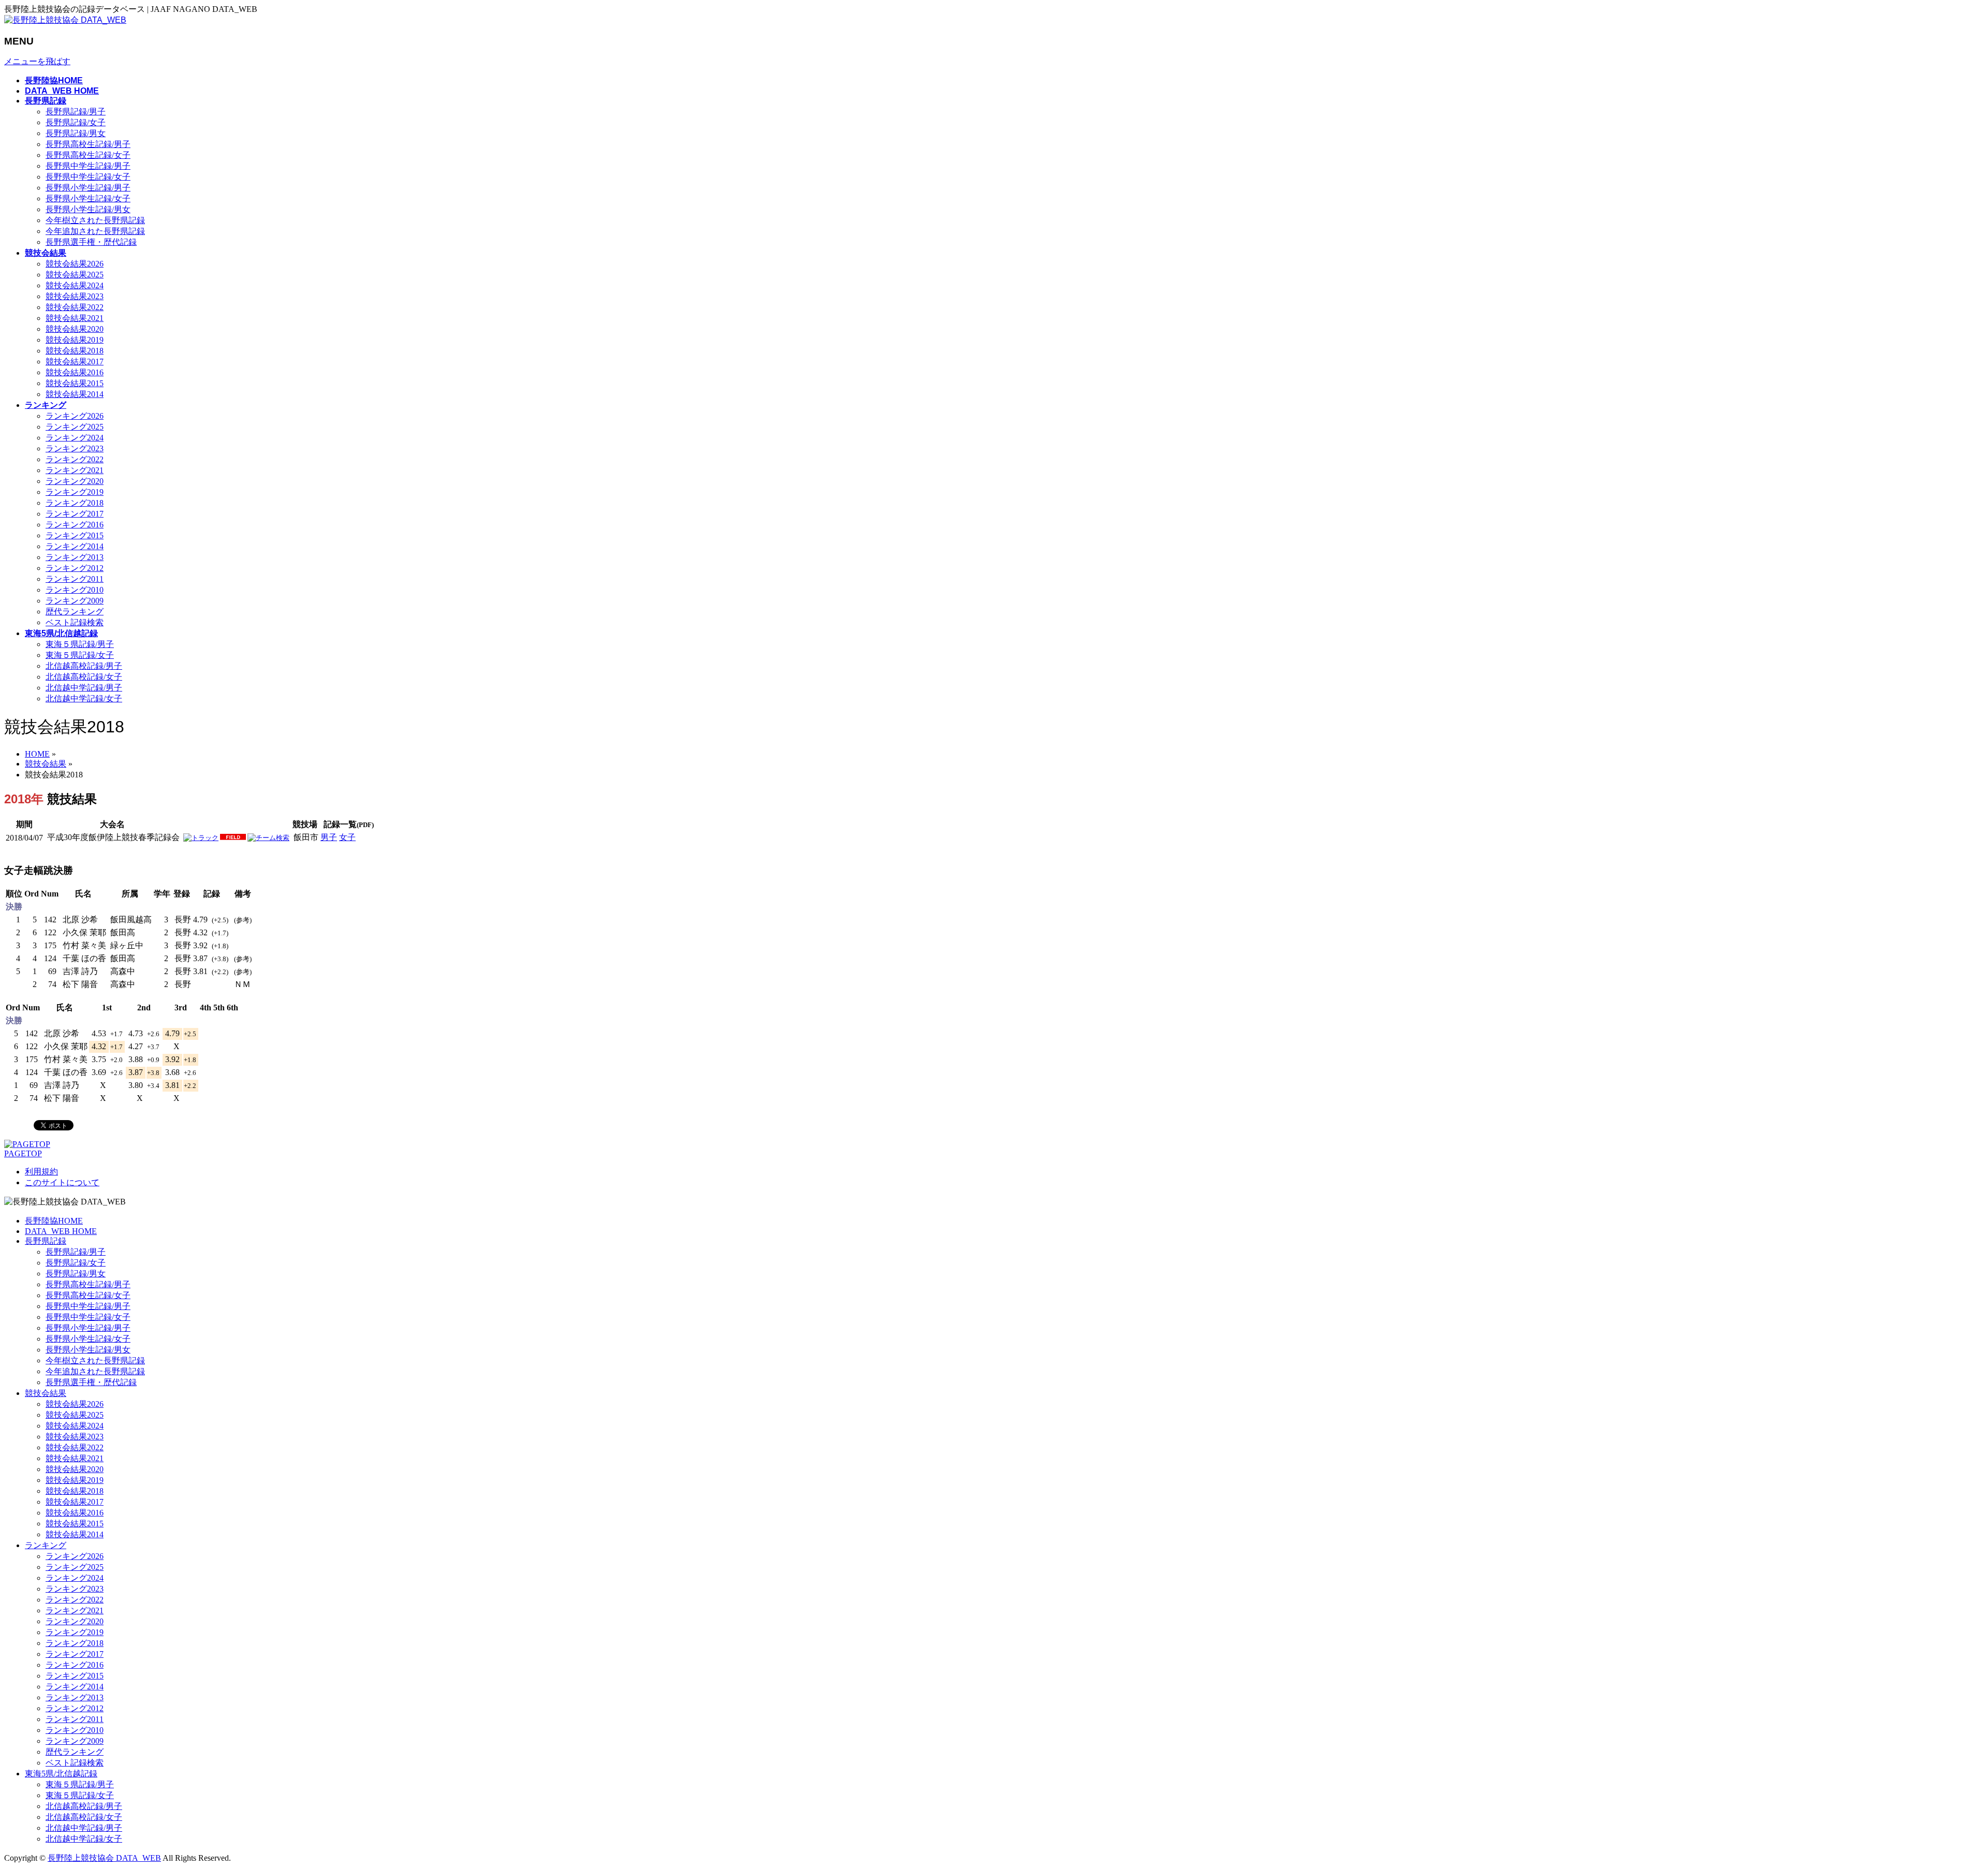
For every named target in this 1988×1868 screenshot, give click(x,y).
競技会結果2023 (75, 296)
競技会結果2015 (75, 383)
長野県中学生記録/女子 (88, 177)
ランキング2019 (75, 492)
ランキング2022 (75, 459)
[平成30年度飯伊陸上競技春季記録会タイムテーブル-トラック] (201, 838)
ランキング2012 (75, 568)
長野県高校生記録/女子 (88, 155)
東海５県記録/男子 (80, 644)
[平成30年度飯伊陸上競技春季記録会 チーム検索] (268, 838)
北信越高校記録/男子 (84, 666)
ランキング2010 (75, 590)
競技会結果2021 (75, 318)
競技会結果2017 (75, 362)
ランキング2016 (75, 525)
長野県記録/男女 (76, 133)
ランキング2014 (75, 546)
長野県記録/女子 (76, 122)
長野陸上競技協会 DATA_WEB (104, 1858)
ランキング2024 (75, 438)
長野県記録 (46, 1241)
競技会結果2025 (75, 275)
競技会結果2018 (75, 351)
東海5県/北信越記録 (61, 1774)
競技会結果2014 (75, 394)
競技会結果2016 (75, 372)
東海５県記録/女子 (80, 655)
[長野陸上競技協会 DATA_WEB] (65, 20)
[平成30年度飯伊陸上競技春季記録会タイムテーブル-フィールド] (233, 838)
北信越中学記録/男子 (84, 688)
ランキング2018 (75, 503)
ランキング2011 (75, 579)
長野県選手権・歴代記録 (91, 242)
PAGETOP (23, 1153)
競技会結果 (46, 1393)
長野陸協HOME (54, 1221)
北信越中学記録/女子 (84, 698)
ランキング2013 (75, 557)
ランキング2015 (75, 535)
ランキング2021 (75, 470)
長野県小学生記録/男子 (88, 188)
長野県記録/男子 (76, 112)
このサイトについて (62, 1182)
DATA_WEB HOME (61, 1231)
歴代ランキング (75, 612)
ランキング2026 (75, 416)
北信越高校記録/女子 (84, 677)
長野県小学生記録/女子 (88, 198)
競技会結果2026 (75, 264)
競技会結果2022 (75, 307)
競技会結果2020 (75, 329)
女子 (347, 837)
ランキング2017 (75, 514)
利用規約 (41, 1172)
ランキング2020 (75, 481)
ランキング (46, 1545)
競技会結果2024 (75, 285)
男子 (329, 837)
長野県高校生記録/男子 (88, 144)
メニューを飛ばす (37, 61)
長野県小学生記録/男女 (88, 209)
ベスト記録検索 (75, 622)
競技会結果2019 (75, 340)
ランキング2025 (75, 427)
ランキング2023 (75, 448)
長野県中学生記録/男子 (88, 166)
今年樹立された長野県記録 (95, 220)
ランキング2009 (75, 601)
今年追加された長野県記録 (95, 231)
